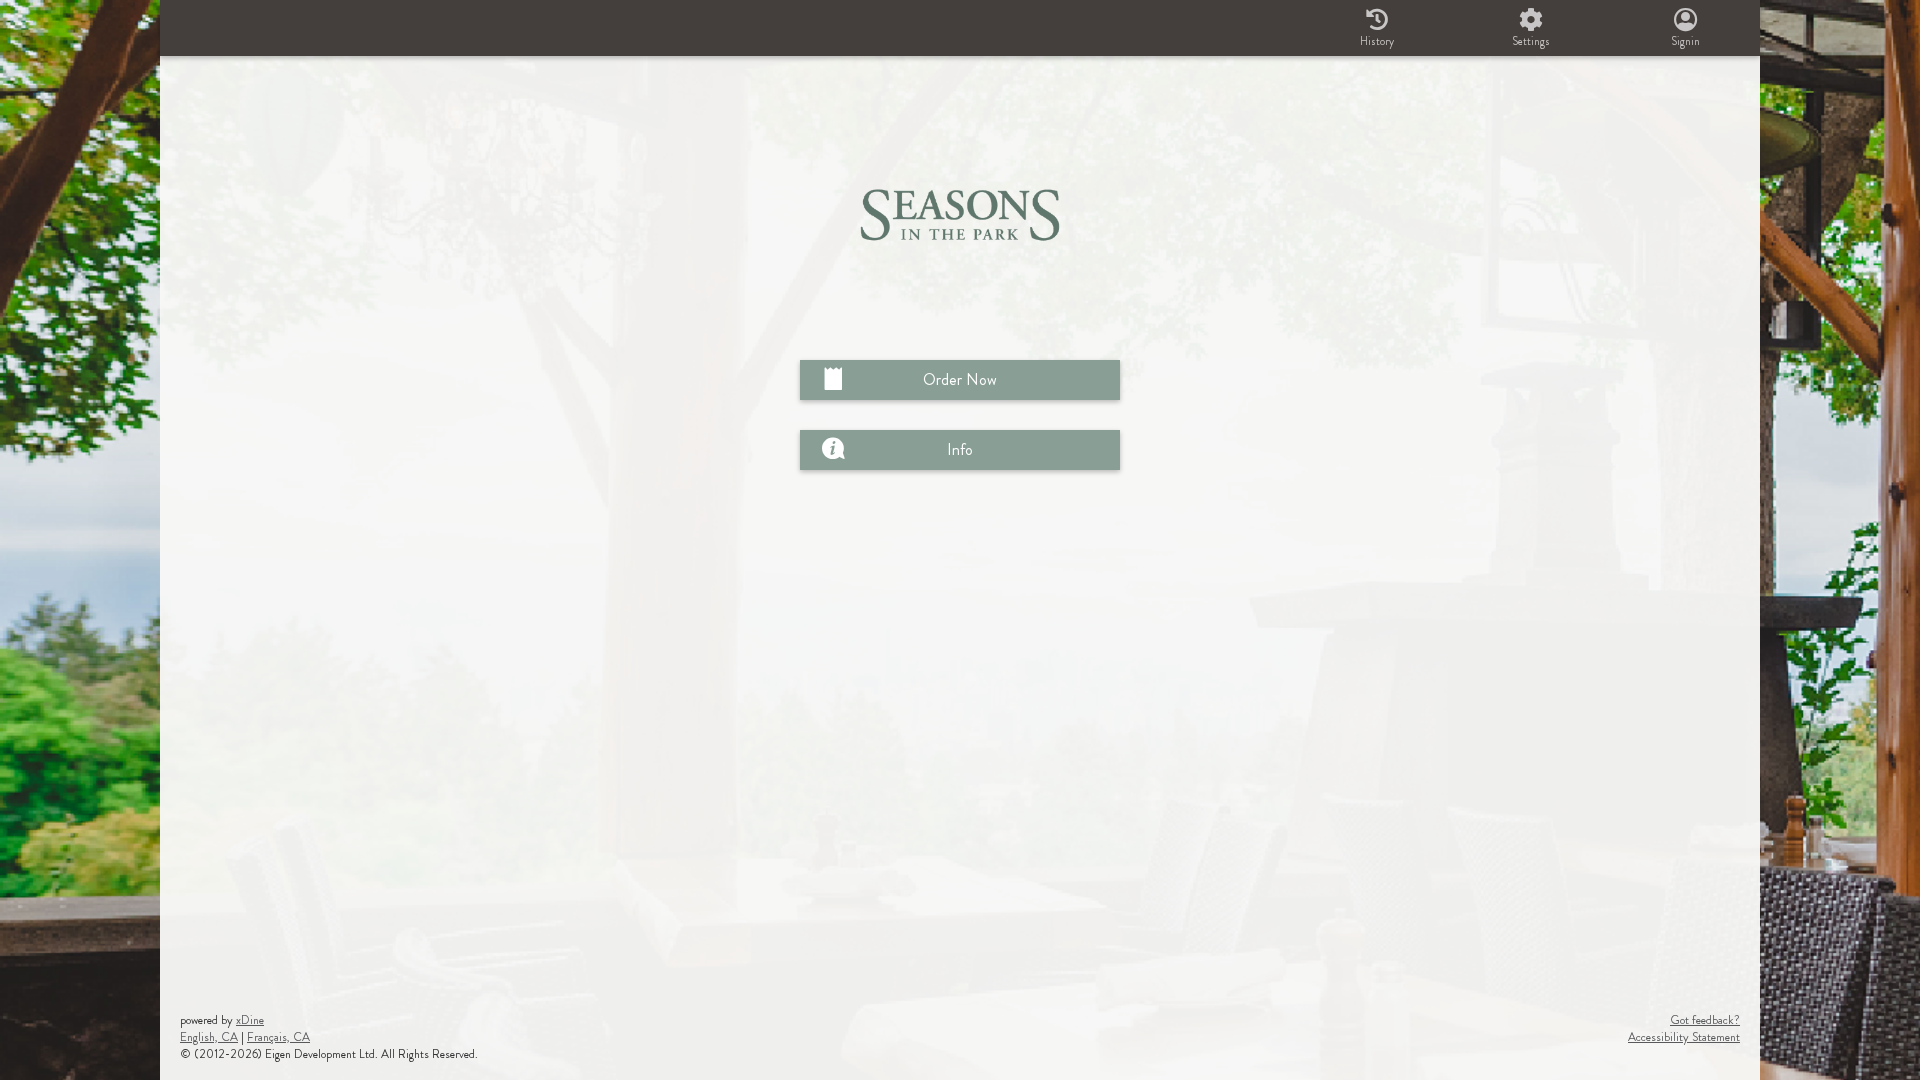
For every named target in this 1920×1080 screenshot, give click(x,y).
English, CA (209, 1037)
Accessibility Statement (1684, 1037)
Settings (1531, 41)
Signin (1685, 41)
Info (960, 449)
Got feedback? (1705, 1020)
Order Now (960, 379)
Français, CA (278, 1037)
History (1377, 41)
